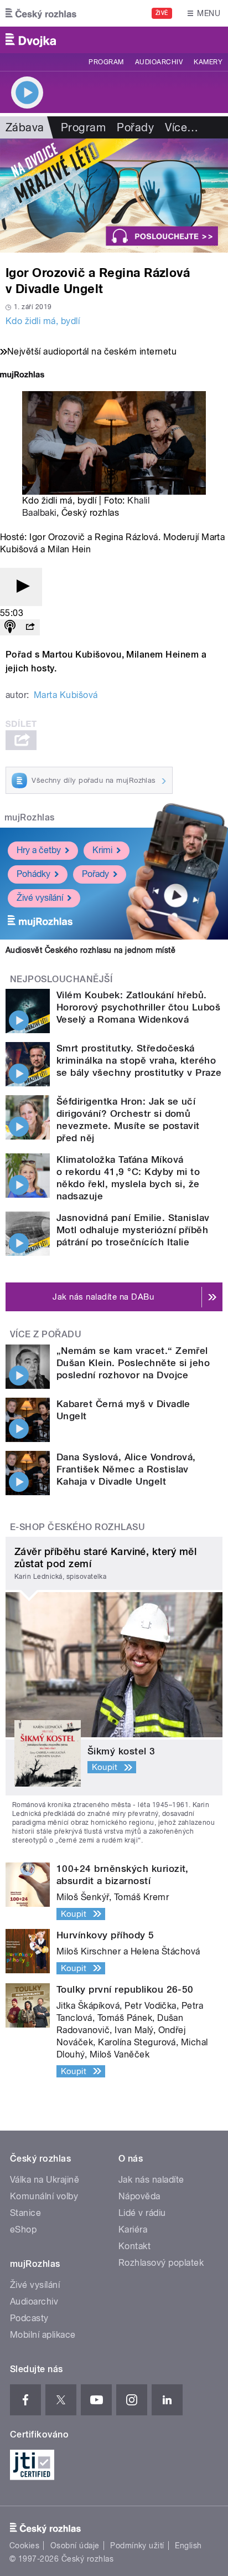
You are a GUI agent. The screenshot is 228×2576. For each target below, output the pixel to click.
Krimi (102, 850)
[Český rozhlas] (41, 13)
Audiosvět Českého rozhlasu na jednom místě (90, 950)
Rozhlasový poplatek (161, 2263)
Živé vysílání (40, 898)
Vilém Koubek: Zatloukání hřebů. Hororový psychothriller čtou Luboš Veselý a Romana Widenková (138, 1007)
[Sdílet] (30, 627)
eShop (23, 2229)
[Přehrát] (21, 587)
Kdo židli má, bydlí (43, 321)
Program (106, 62)
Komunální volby (44, 2196)
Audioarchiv (159, 62)
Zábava (25, 127)
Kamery (208, 62)
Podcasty (29, 2318)
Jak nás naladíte (151, 2180)
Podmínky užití (137, 2546)
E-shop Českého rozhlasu (77, 1527)
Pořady (135, 127)
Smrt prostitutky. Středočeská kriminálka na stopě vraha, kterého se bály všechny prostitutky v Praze (139, 1060)
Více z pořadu (46, 1334)
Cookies (24, 2546)
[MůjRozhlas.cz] (22, 376)
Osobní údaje (75, 2546)
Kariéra (133, 2229)
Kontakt (134, 2246)
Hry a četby (39, 850)
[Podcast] (10, 627)
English (188, 2546)
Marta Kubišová (66, 695)
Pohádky (33, 874)
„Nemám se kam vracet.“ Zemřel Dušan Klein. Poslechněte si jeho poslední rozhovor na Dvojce (133, 1363)
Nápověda (139, 2196)
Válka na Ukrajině (45, 2180)
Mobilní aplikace (43, 2335)
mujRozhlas (30, 817)
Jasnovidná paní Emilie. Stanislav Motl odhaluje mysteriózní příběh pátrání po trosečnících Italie (133, 1230)
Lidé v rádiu (142, 2213)
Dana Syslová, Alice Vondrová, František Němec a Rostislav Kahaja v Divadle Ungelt (126, 1469)
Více (182, 127)
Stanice (25, 2213)
